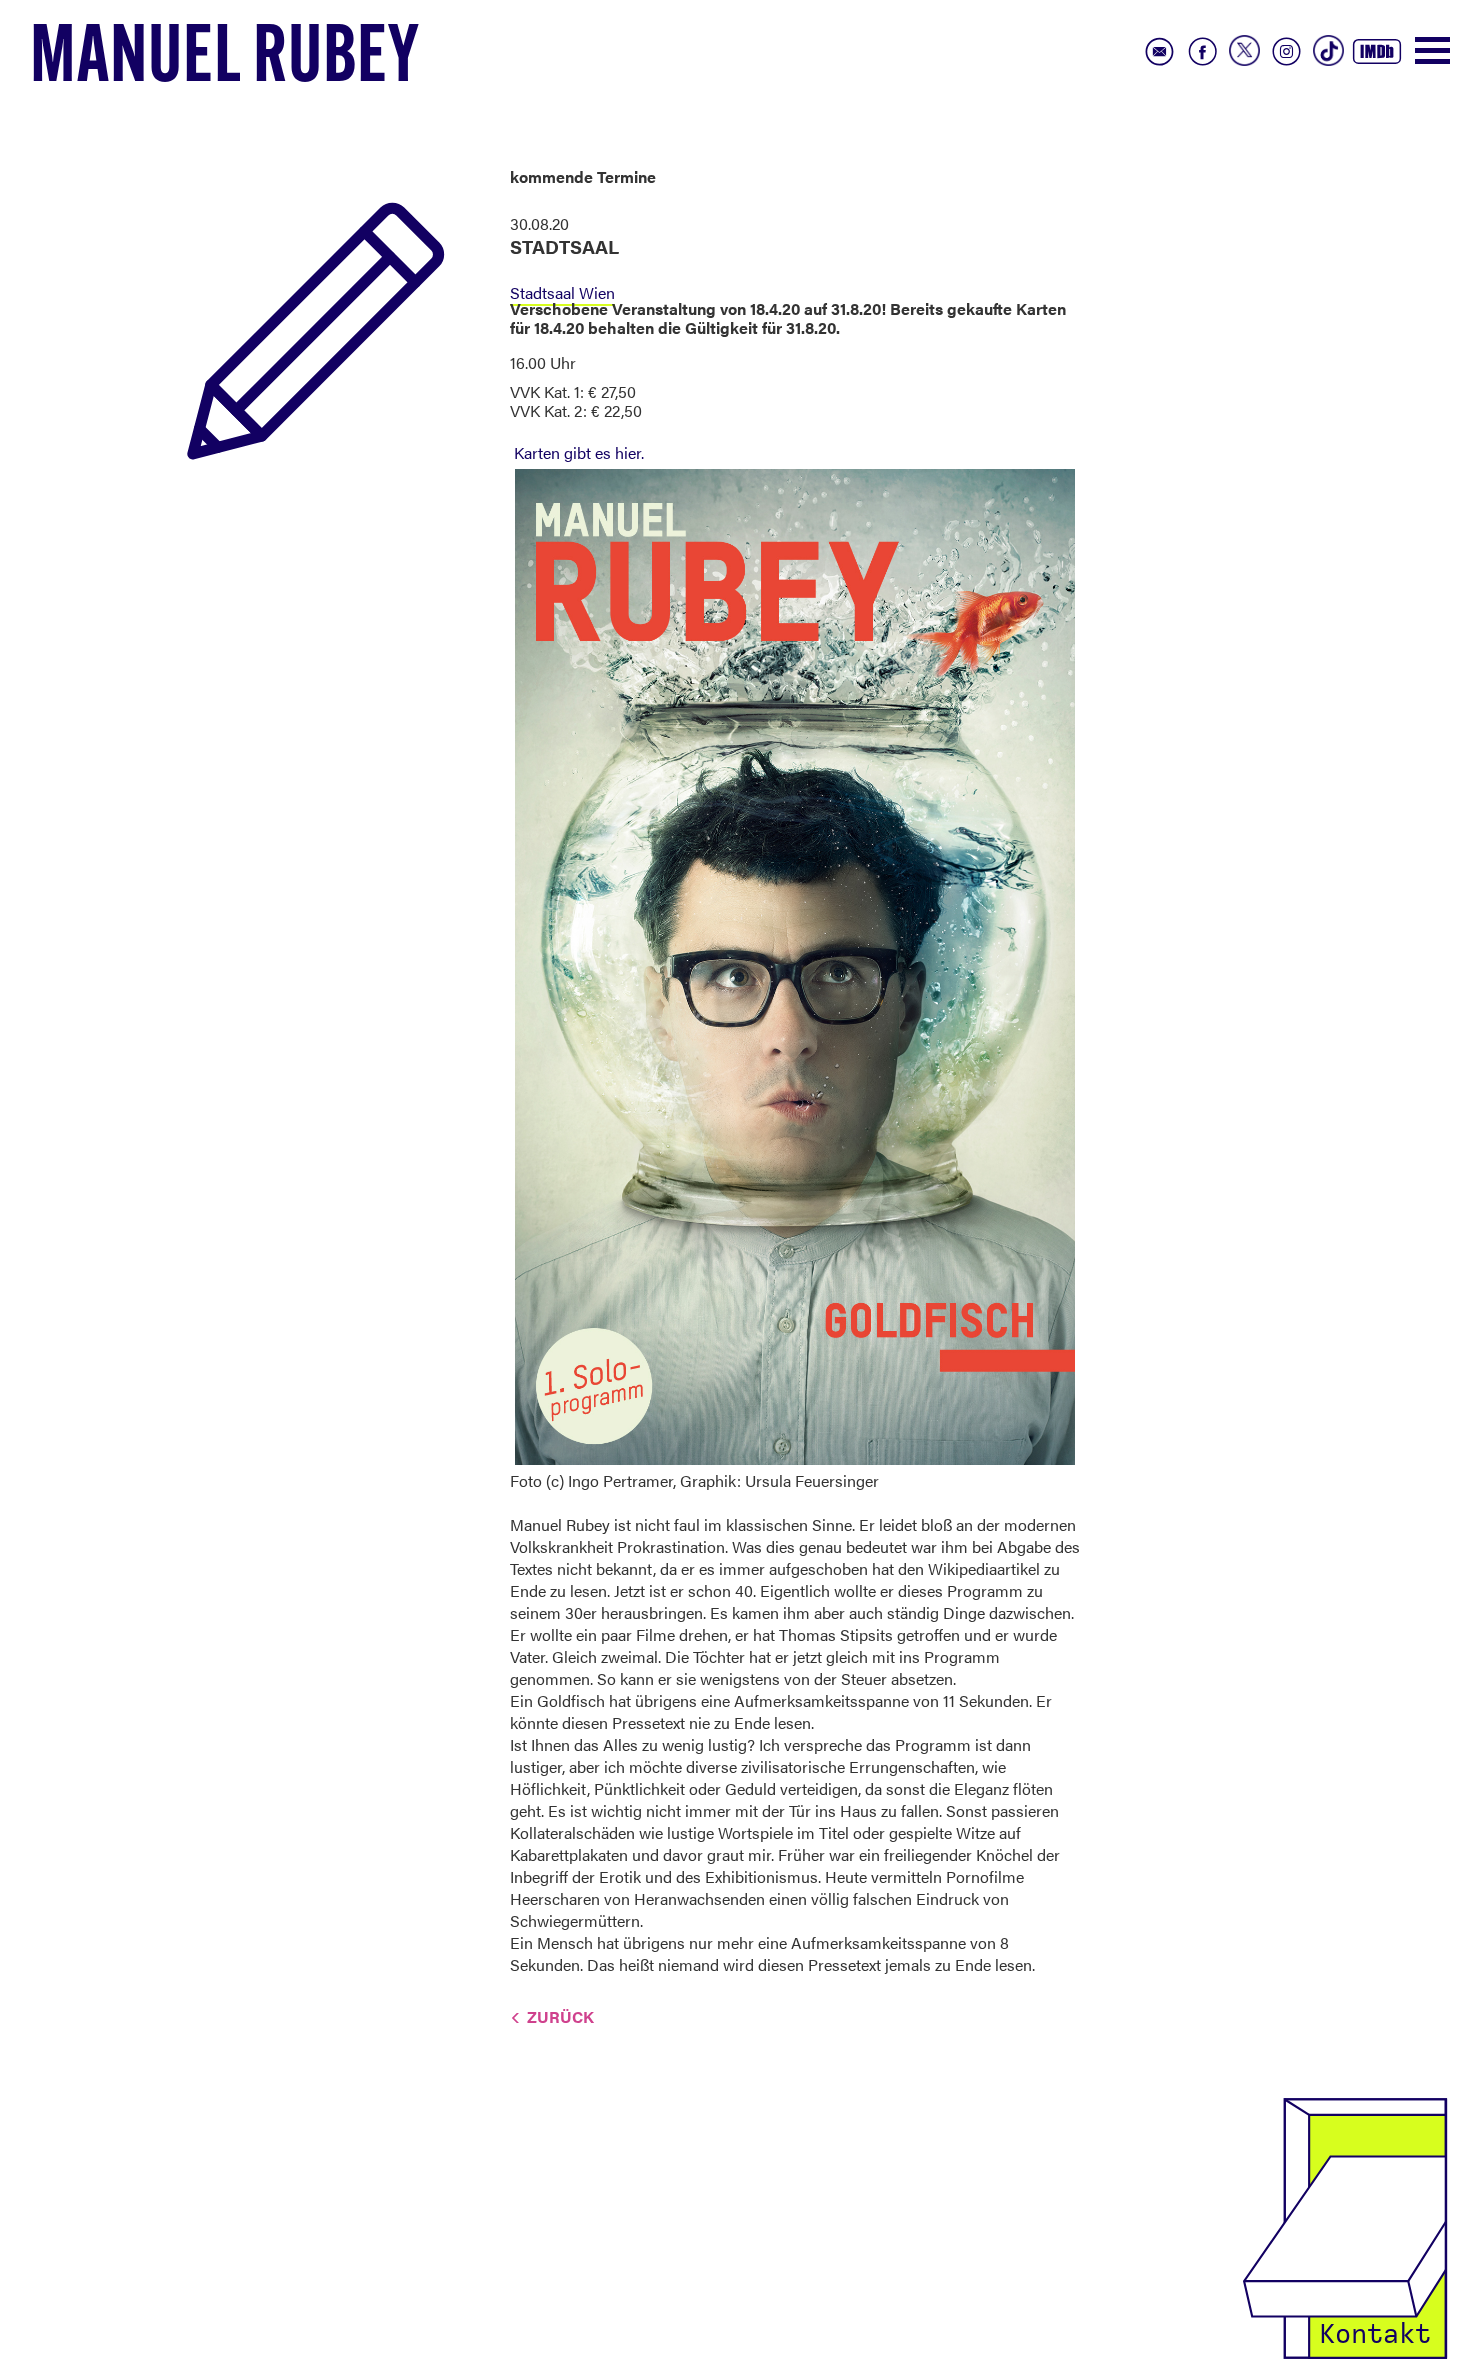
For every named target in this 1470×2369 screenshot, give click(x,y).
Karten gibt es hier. (579, 452)
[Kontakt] (1345, 2226)
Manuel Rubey (225, 61)
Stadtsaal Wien (562, 292)
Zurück (560, 2016)
